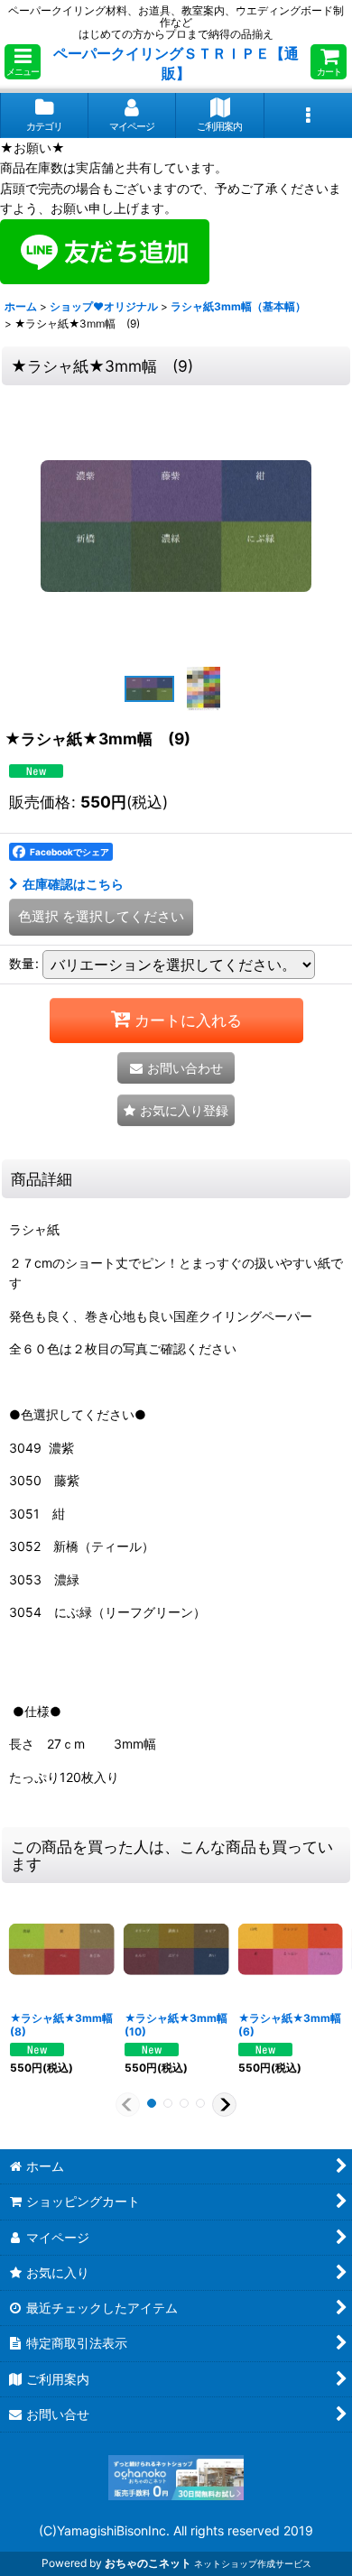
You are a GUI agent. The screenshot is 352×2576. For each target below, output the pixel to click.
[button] (23, 62)
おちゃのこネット (148, 2563)
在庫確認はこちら (73, 884)
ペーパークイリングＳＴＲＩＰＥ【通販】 (176, 63)
